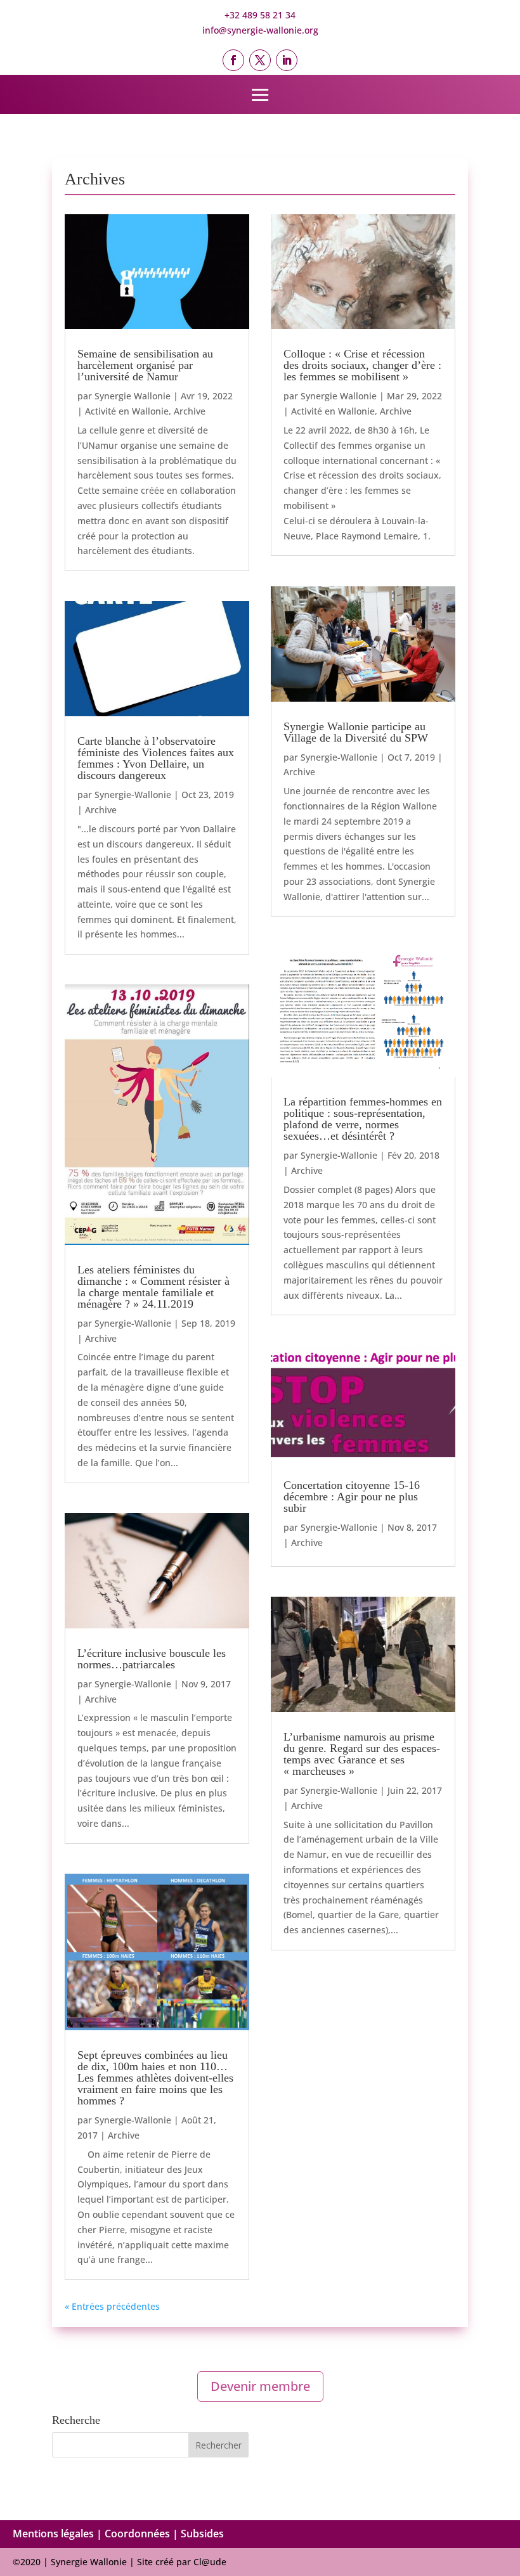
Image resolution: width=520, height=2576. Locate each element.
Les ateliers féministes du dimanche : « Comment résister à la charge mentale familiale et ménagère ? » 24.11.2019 (153, 1287)
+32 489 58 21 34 (260, 15)
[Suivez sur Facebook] (233, 60)
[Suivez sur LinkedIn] (287, 60)
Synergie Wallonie (133, 396)
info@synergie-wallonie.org (260, 30)
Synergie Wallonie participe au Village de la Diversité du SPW (356, 732)
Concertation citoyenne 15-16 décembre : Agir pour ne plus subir (352, 1497)
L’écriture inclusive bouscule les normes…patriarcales (152, 1659)
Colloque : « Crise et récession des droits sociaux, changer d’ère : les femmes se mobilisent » (362, 365)
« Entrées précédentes (112, 2306)
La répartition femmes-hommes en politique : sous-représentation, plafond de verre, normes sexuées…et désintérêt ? (363, 1119)
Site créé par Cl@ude (182, 2562)
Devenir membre (260, 2386)
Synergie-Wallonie (133, 795)
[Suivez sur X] (260, 60)
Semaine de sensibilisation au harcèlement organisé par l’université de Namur (145, 365)
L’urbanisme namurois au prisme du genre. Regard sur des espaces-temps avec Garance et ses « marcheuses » (362, 1754)
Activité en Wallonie (127, 411)
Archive (190, 411)
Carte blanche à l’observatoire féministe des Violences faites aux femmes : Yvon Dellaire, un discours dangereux (156, 758)
